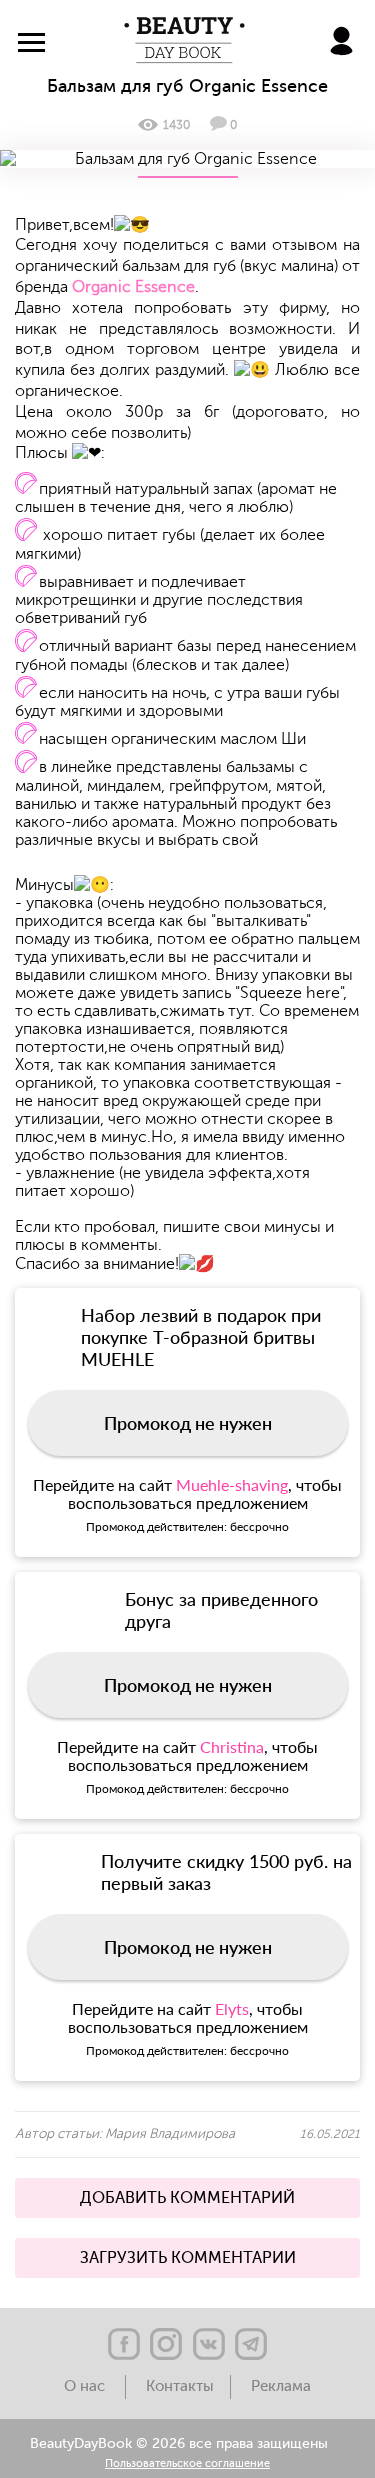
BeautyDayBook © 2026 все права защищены (179, 2444)
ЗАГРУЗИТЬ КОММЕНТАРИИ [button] (188, 2258)
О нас (86, 2386)
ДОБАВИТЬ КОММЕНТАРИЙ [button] (187, 2198)
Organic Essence (133, 287)
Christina (232, 1746)
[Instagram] (166, 2344)
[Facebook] (124, 2344)
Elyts (232, 2008)
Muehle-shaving (232, 1484)
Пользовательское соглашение (187, 2464)
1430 (176, 125)
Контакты (180, 2386)
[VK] (209, 2344)
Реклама (281, 2386)
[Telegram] (251, 2344)
